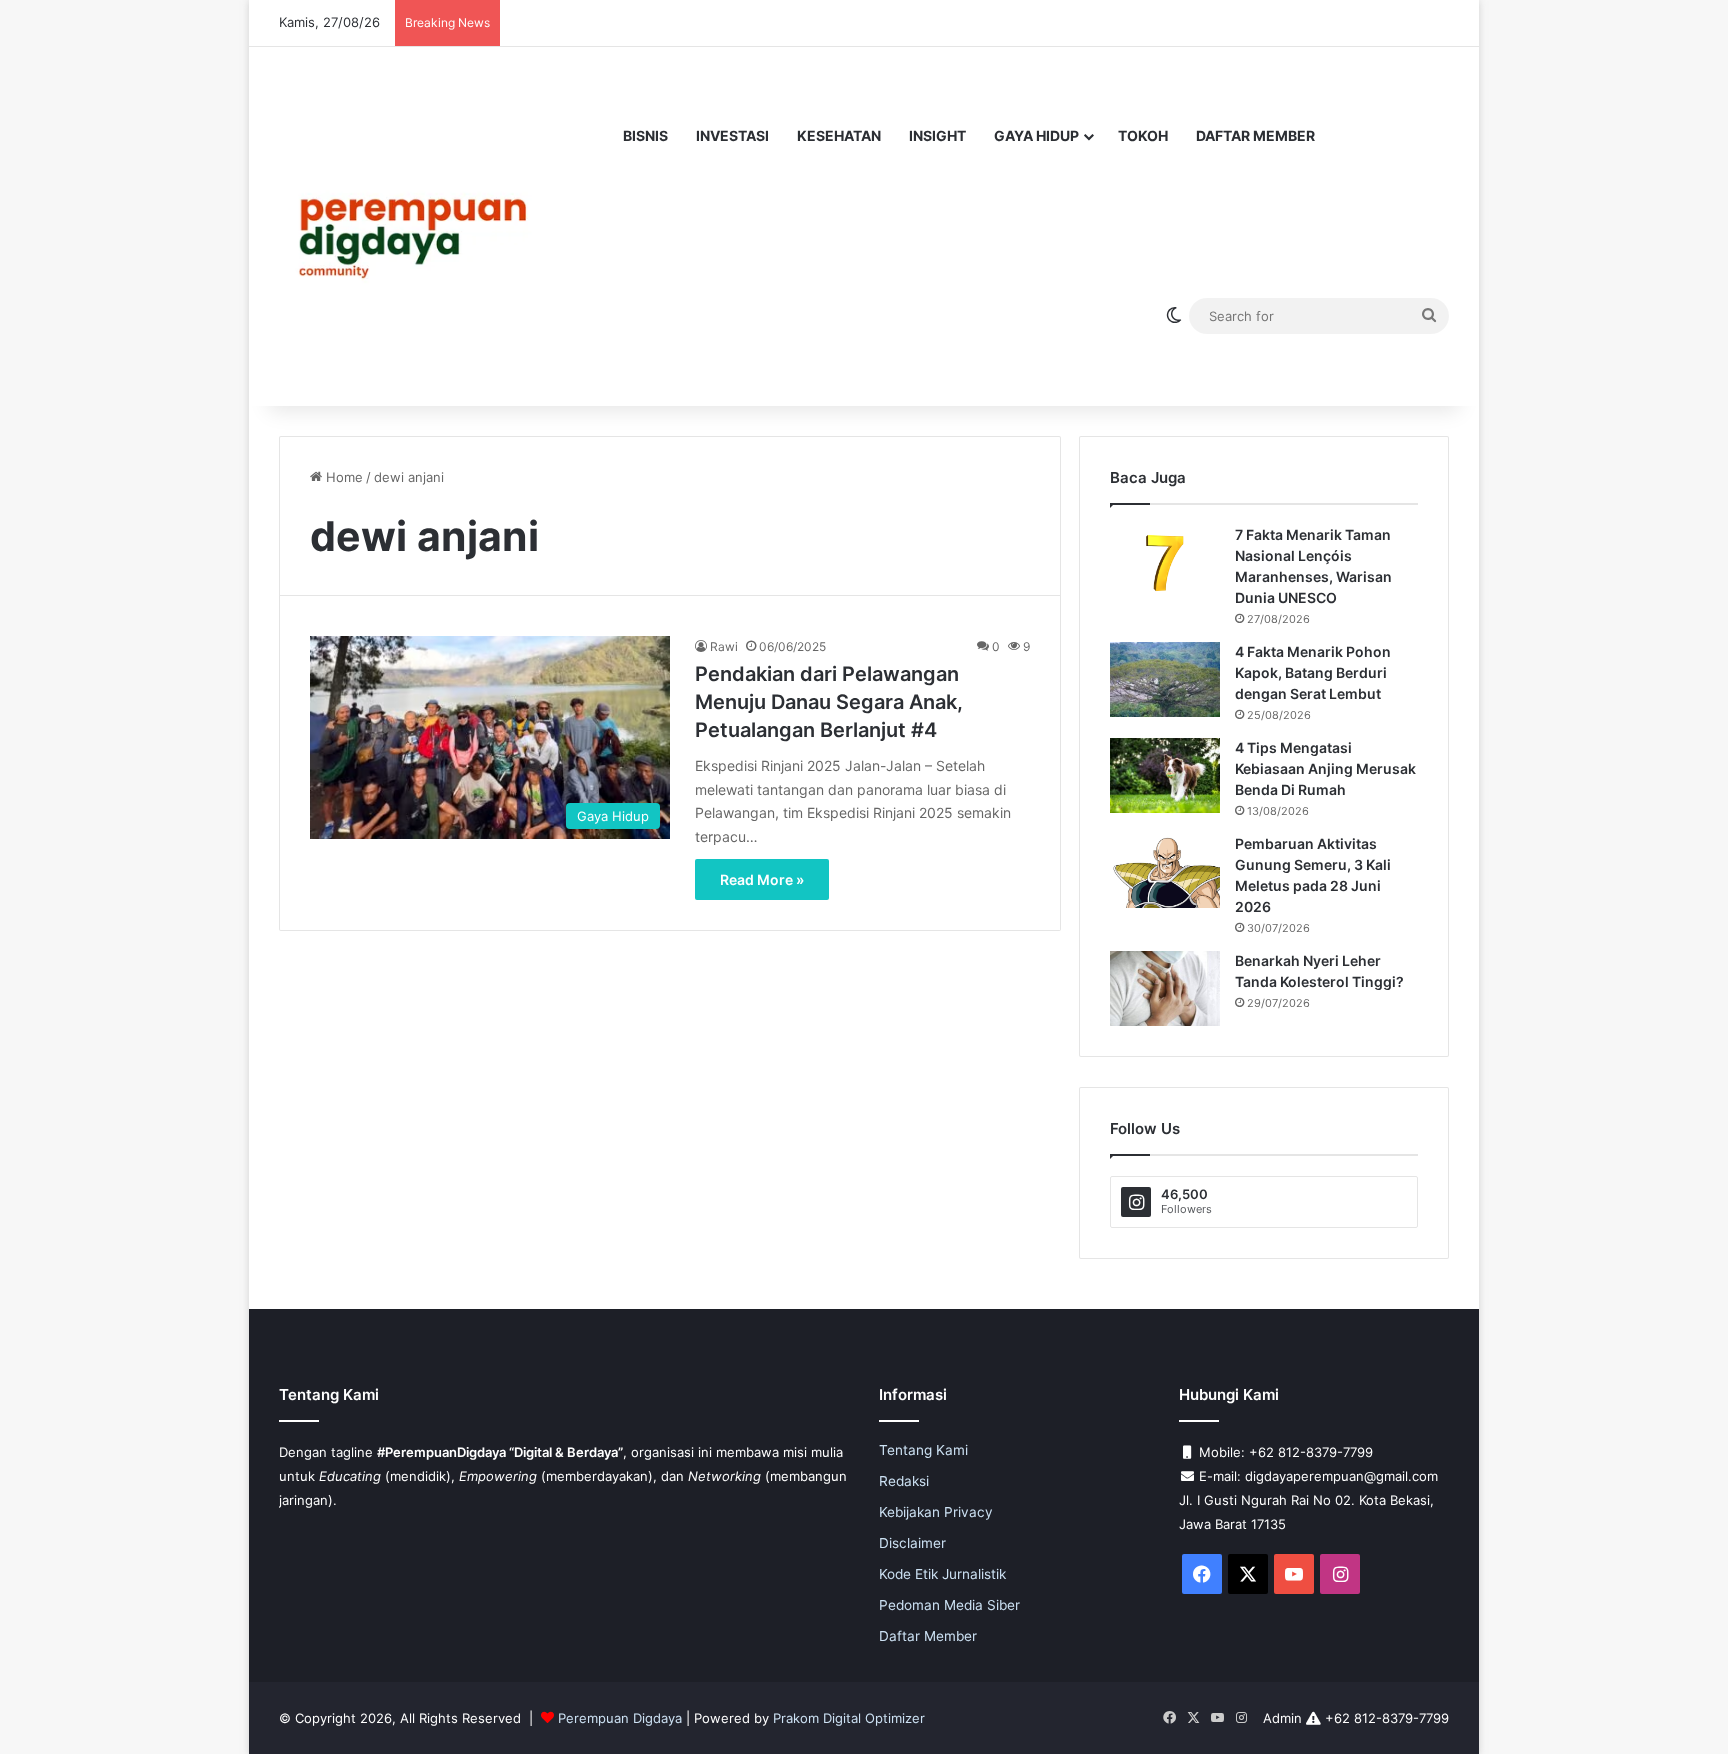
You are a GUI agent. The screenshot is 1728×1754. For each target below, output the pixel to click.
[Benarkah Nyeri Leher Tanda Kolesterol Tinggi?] (1165, 988)
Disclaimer (912, 1543)
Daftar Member (1255, 135)
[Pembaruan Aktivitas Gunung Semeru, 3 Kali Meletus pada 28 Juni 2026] (1165, 871)
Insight (937, 135)
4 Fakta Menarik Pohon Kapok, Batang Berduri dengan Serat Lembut (1313, 672)
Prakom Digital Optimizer (849, 1718)
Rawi (724, 646)
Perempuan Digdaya (620, 1718)
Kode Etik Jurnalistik (942, 1574)
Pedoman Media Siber (949, 1605)
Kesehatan (839, 135)
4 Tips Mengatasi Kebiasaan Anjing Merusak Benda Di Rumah (1325, 768)
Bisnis (645, 135)
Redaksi (904, 1481)
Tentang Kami (923, 1450)
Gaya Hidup (1036, 135)
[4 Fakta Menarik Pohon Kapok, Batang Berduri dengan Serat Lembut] (1165, 679)
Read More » (762, 879)
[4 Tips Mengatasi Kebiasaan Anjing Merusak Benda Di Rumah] (1165, 775)
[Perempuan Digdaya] (421, 226)
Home (342, 477)
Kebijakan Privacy (936, 1512)
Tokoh (1143, 135)
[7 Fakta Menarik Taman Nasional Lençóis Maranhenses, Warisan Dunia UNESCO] (1165, 562)
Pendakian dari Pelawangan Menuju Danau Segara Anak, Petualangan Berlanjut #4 (829, 702)
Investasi (732, 135)
